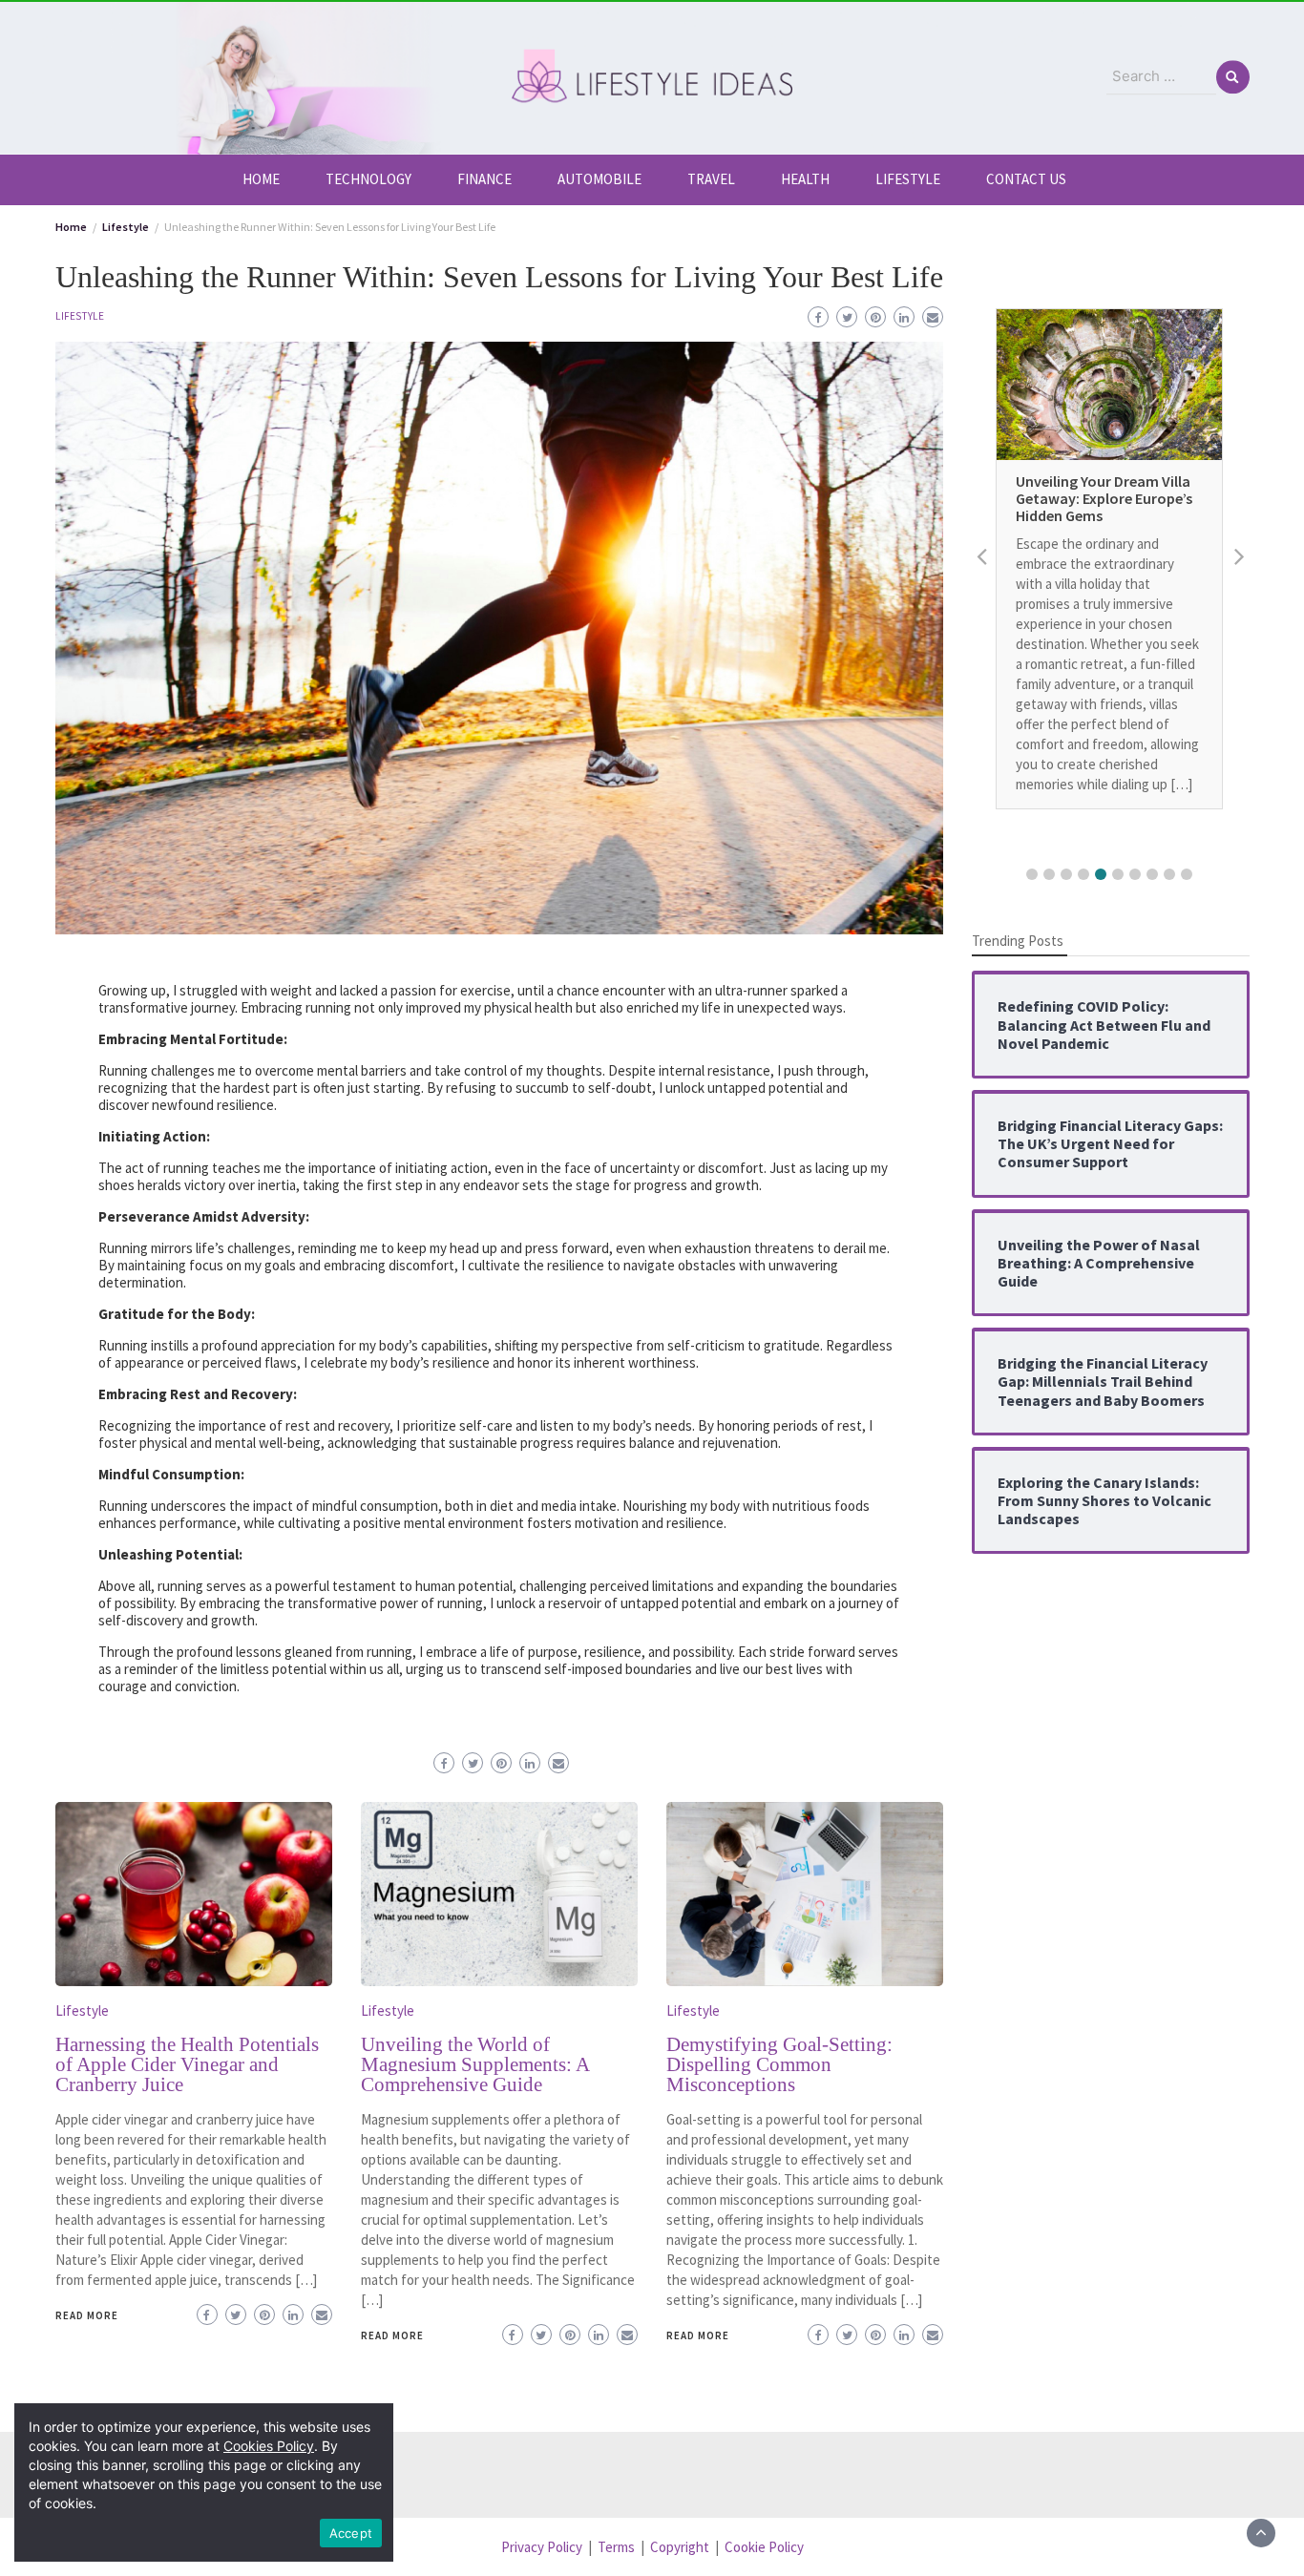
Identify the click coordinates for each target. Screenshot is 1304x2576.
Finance (484, 179)
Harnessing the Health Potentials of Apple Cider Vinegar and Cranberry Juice (187, 2064)
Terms (616, 2547)
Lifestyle (908, 179)
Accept (351, 2533)
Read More (87, 2315)
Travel (711, 179)
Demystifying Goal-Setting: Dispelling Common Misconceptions (779, 2064)
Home (261, 179)
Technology (368, 179)
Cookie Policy (764, 2547)
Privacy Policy (542, 2547)
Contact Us (1026, 179)
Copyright (680, 2547)
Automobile (599, 179)
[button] (1032, 874)
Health (805, 179)
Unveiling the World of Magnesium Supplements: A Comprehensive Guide (475, 2064)
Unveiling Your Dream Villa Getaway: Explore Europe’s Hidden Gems (1104, 499)
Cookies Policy (269, 2446)
